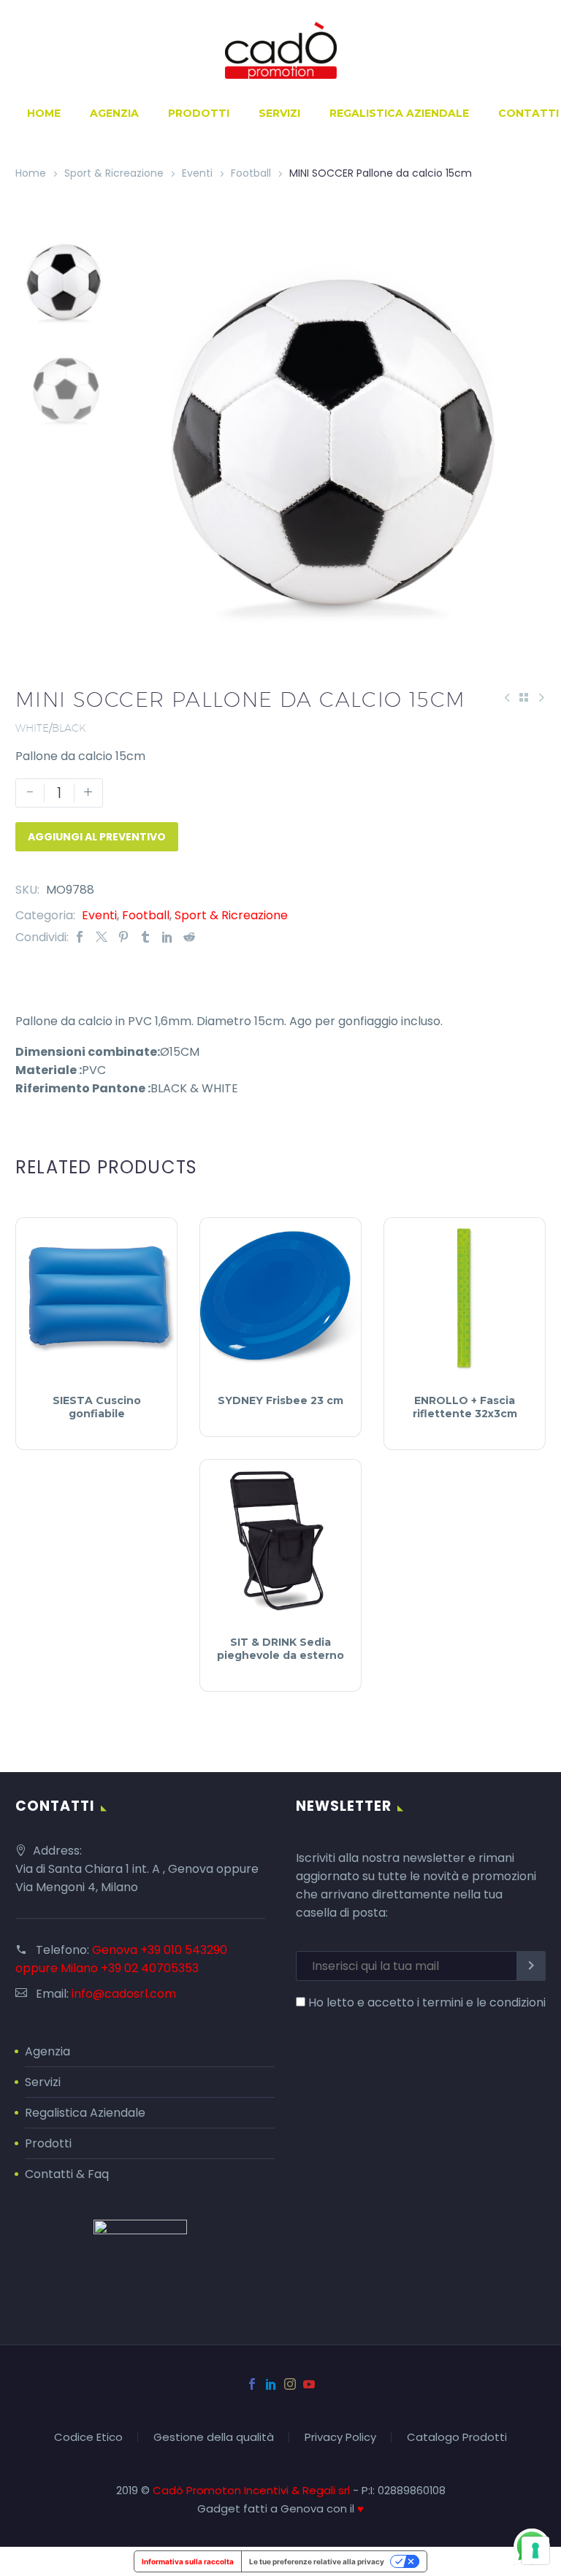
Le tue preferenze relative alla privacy (317, 2561)
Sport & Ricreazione (114, 173)
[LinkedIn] (167, 937)
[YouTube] (309, 2384)
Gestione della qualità (214, 2438)
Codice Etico (88, 2438)
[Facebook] (80, 937)
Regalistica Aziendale (399, 113)
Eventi (197, 173)
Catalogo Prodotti (457, 2438)
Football (251, 173)
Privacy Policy (340, 2438)
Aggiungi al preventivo (97, 837)
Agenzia (114, 113)
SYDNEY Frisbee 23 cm (280, 1400)
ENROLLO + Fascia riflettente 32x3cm (465, 1407)
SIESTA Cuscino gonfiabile (97, 1407)
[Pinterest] (123, 937)
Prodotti (199, 113)
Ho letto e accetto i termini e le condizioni (427, 2002)
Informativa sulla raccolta (188, 2561)
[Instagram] (290, 2384)
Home (44, 113)
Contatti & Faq (67, 2174)
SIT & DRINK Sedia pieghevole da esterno (280, 1649)
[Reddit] (189, 937)
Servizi (279, 113)
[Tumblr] (145, 937)
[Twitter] (102, 937)
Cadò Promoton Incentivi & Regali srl (253, 2490)
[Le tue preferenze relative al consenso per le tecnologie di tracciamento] (535, 2550)
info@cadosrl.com (124, 1994)
